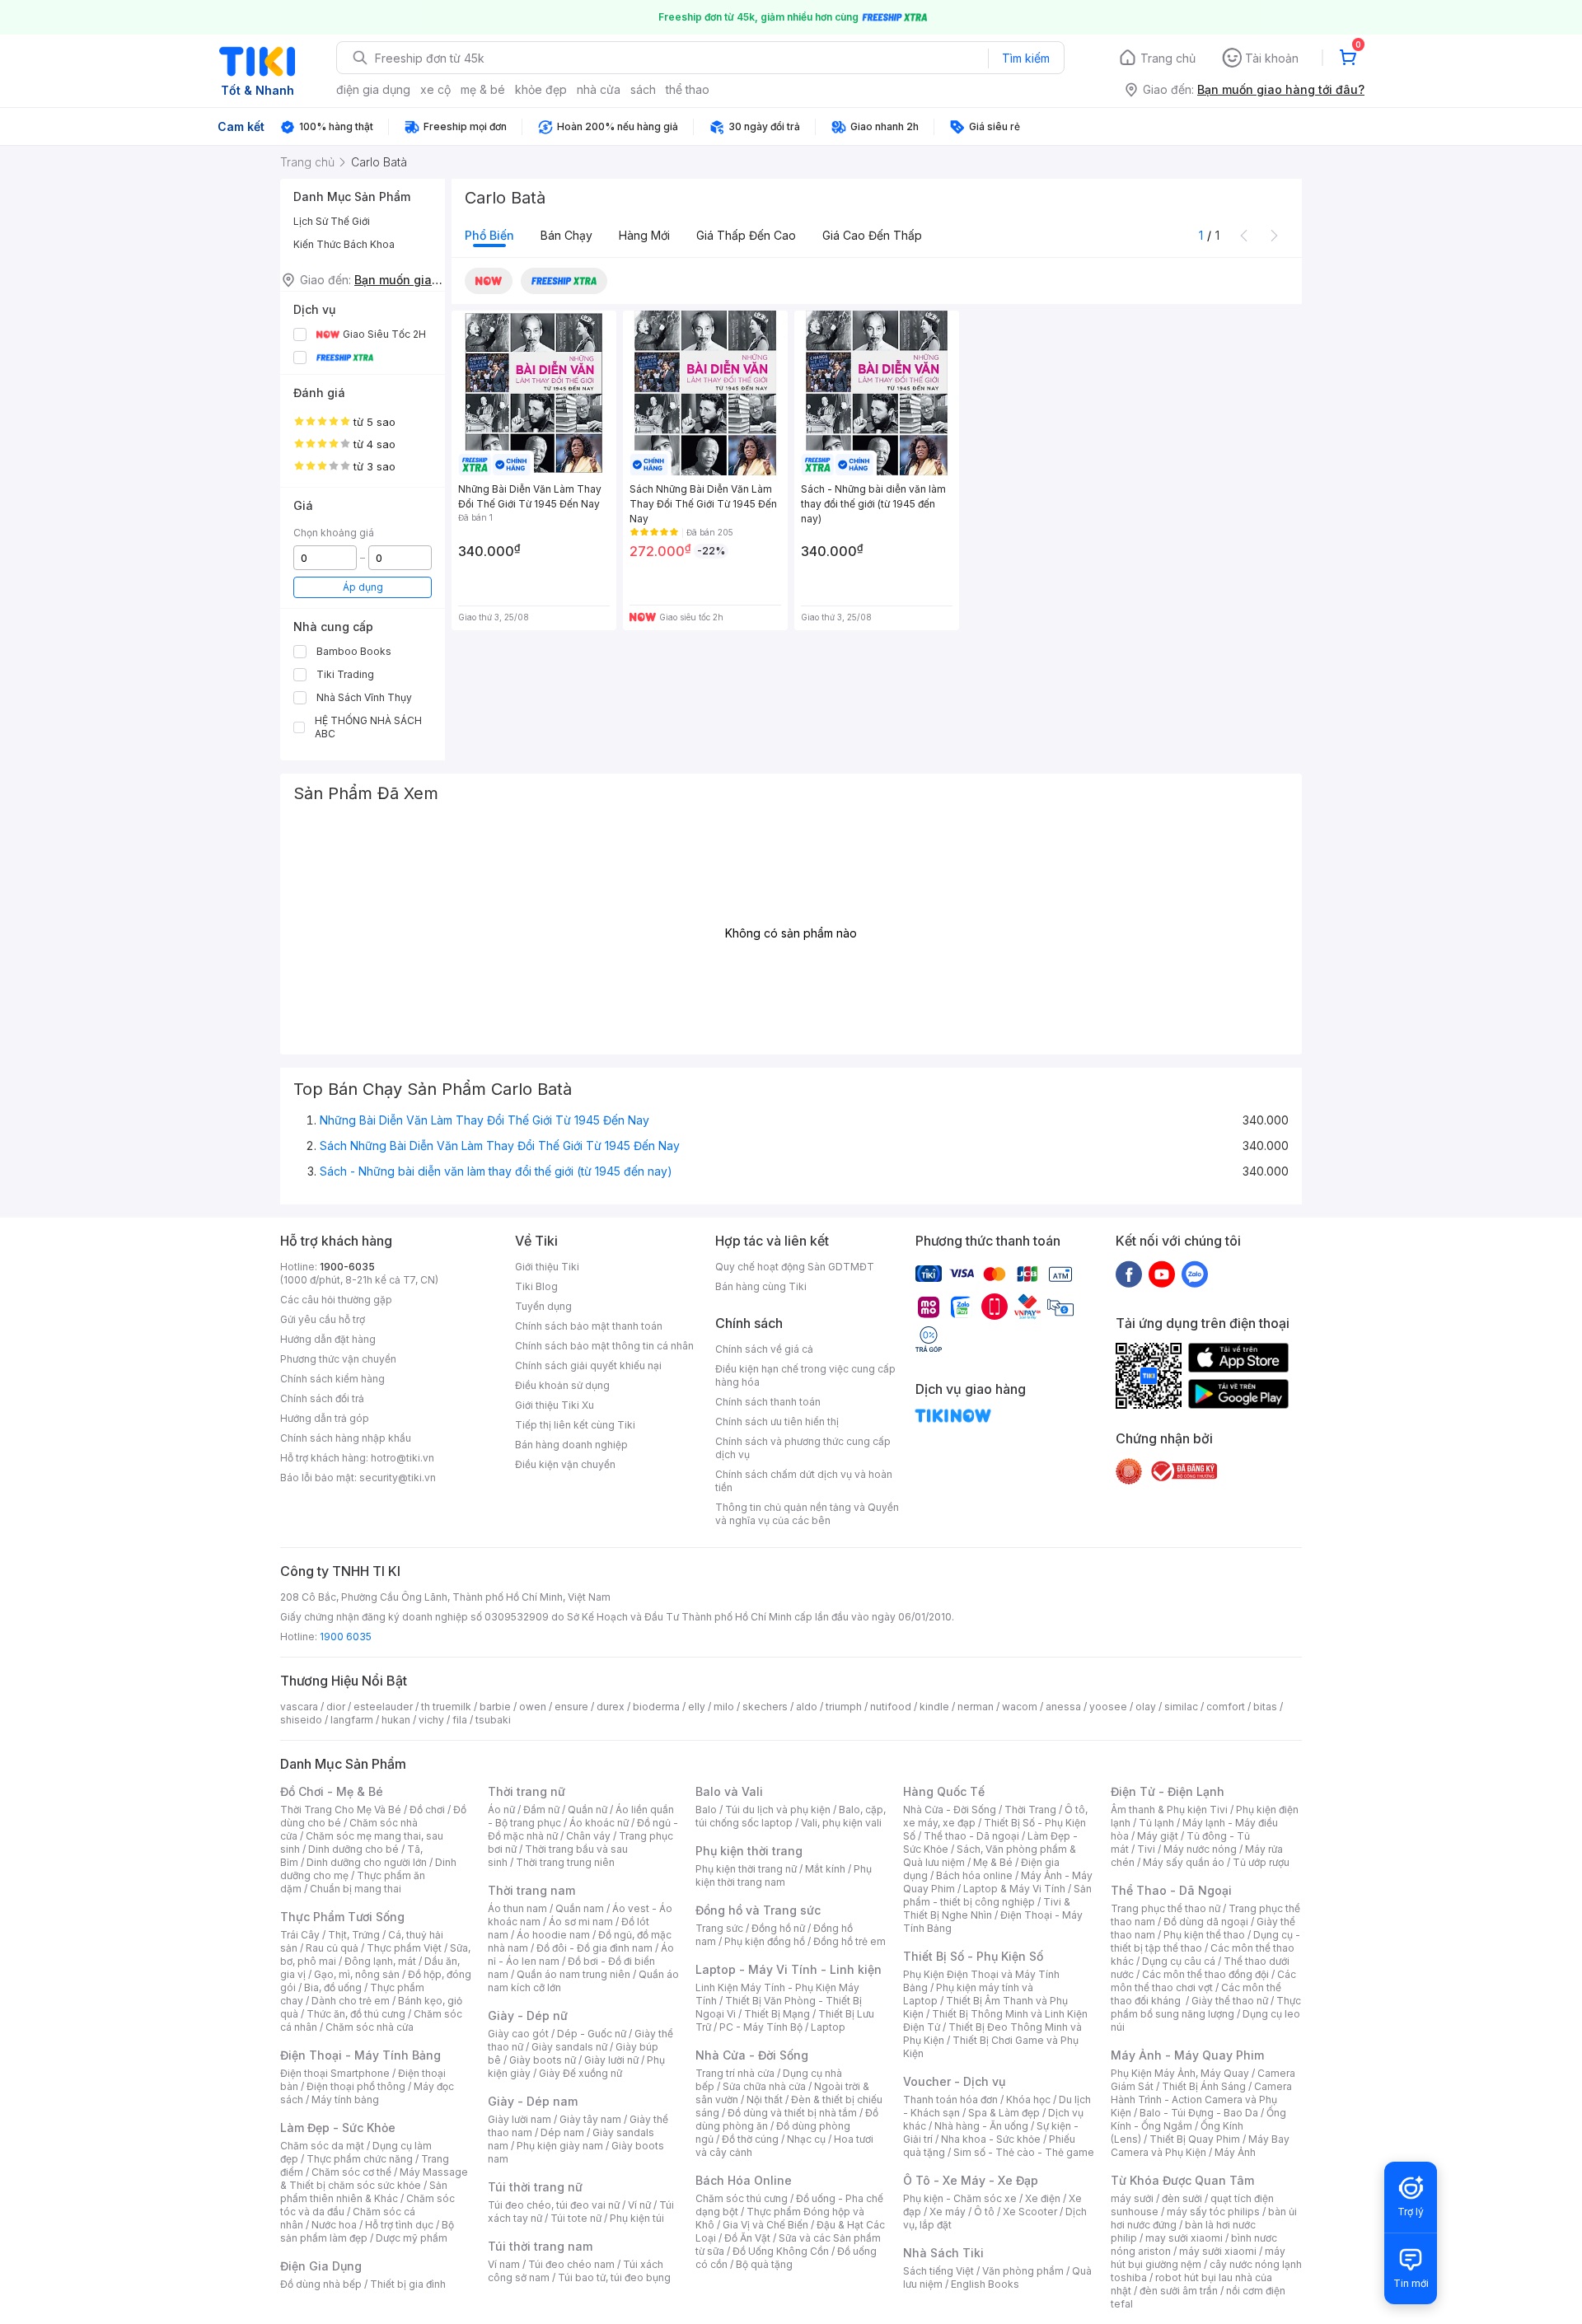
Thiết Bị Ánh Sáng (1204, 2086)
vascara (299, 1707)
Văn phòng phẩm (1023, 2271)
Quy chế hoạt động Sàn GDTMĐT (795, 1267)
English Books (985, 2284)
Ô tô (984, 2212)
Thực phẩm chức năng (360, 2159)
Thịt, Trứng (354, 1935)
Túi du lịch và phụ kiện (778, 1810)
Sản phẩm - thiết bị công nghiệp (997, 1895)
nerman (976, 1707)
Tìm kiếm (1026, 58)
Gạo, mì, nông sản (357, 1974)
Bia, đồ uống (333, 1987)
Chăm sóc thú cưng (742, 2198)
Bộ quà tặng (764, 2264)
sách (643, 89)
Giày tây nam (590, 2119)
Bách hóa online (974, 1875)
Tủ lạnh (1156, 1823)
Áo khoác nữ (599, 1823)
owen (533, 1707)
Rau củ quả (332, 1948)
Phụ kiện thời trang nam (784, 1875)
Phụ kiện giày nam (560, 2146)
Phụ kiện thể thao (1204, 1935)
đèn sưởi (1182, 2198)
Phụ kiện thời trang (749, 1851)
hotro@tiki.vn (403, 1458)
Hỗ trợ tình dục (399, 2225)
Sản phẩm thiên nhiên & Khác (364, 2192)
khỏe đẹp (541, 89)
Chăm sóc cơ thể (351, 2172)
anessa (1063, 1707)
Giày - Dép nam (533, 2101)
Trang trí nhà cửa (735, 2073)
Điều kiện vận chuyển (565, 1464)
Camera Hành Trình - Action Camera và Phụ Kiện (1201, 2100)
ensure (571, 1707)
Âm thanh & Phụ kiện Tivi (1169, 1810)
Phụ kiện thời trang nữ (746, 1869)
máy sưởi (1132, 2198)
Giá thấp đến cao (746, 235)
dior (336, 1707)
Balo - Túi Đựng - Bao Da (1199, 2113)
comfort (1226, 1707)
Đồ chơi (427, 1810)
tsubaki (493, 1720)
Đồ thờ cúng (750, 2139)
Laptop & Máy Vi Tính (1014, 1889)
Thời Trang (1030, 1810)
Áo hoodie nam (553, 1935)
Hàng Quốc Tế (944, 1791)
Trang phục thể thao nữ (1165, 1908)
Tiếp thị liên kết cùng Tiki (575, 1425)
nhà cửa (599, 89)
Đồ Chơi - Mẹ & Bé (332, 1791)
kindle (934, 1707)
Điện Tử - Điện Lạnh (1168, 1791)
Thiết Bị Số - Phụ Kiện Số (973, 1956)
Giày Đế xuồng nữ (580, 2073)
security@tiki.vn (398, 1478)
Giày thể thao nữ (1230, 2001)
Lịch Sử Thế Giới (332, 221)
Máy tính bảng (345, 2100)
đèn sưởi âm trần (1179, 2291)
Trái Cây (300, 1935)
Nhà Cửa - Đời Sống (752, 2055)
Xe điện (1043, 2198)
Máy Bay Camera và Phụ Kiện (1200, 2146)
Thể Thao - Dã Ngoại (1171, 1890)
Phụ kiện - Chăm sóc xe (960, 2198)
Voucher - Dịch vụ (954, 2081)
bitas (1265, 1707)
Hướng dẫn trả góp (325, 1418)
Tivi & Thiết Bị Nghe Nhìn (987, 1908)
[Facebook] (1129, 1274)
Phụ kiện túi (637, 2218)
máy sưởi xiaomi (1218, 2251)
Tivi (1146, 1849)
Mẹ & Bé (993, 1862)
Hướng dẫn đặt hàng (328, 1339)
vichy (431, 1720)
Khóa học (1028, 2100)
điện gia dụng (373, 89)
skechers (765, 1707)
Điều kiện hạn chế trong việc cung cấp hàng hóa (805, 1375)
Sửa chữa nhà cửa (764, 2086)
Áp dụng (363, 587)
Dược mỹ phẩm (412, 2238)
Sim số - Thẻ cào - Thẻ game (1024, 2152)
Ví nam (504, 2264)
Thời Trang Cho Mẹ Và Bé (341, 1810)
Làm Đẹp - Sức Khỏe (338, 2128)
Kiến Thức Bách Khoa (344, 244)
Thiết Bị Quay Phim (1195, 2139)
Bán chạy (566, 235)
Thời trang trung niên (565, 1862)
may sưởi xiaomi (1184, 2238)
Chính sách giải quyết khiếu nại (588, 1365)
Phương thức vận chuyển (338, 1359)
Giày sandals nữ (569, 2047)
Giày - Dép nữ (528, 2015)
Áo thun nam (517, 1908)
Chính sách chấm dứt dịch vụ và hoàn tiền (804, 1481)
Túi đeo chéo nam (571, 2264)
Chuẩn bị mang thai (356, 1889)
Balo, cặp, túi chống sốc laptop (791, 1816)
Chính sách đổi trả (322, 1398)
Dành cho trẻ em (351, 2001)
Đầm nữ (541, 1810)
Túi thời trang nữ (535, 2187)
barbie (495, 1707)
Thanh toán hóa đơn (950, 2100)
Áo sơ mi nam (581, 1922)
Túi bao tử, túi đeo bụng (614, 2277)
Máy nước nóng (1200, 1849)
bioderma (656, 1707)
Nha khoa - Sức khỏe (991, 2139)
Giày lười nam (520, 2119)
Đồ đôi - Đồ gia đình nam (594, 1948)
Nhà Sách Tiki (943, 2253)
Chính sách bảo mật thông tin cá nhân (604, 1346)
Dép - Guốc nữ (592, 2034)
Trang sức (719, 1928)
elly (697, 1707)
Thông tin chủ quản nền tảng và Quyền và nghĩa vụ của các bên (807, 1514)
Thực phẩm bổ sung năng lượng (1206, 2007)
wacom (1020, 1707)
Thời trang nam (531, 1890)
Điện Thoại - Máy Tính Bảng (360, 2055)
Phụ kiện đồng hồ (765, 1941)
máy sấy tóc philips (1213, 2212)
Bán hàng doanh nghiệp (571, 1445)
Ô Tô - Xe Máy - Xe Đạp (971, 2180)
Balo (706, 1810)
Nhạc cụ (806, 2139)
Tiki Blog (536, 1286)
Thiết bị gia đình (408, 2284)
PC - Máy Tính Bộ (761, 2027)
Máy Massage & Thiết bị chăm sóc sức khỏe (374, 2179)
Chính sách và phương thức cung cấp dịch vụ (803, 1448)
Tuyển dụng (543, 1306)
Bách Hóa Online (744, 2180)
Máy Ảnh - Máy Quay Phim (1187, 2055)
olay (1146, 1707)
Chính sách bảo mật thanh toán (589, 1326)
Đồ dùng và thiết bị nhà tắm (792, 2113)
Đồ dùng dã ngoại (1206, 1922)
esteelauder (383, 1707)
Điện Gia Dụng (321, 2266)
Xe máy (948, 2212)
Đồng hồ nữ (778, 1928)
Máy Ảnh (1235, 2152)
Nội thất (765, 2100)
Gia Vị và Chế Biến (765, 2225)
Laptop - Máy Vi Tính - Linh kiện (789, 1969)
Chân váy (588, 1836)
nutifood (891, 1707)
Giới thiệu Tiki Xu (555, 1405)
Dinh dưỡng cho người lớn (367, 1862)
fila (460, 1720)
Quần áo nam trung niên (573, 1974)
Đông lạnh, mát (380, 1961)
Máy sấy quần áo (1184, 1862)
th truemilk (446, 1707)
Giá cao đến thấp (872, 235)
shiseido (301, 1720)
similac (1181, 1707)
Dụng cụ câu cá (1179, 1961)
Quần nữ (587, 1810)
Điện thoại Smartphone (335, 2073)
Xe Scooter (1030, 2212)
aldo (807, 1707)
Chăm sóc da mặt (322, 2146)
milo (724, 1707)
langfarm (352, 1720)
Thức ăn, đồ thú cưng (356, 2014)
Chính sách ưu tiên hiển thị (777, 1422)
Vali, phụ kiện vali (841, 1823)
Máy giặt (1158, 1836)
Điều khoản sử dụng (562, 1385)
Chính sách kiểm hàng (332, 1379)
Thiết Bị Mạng (777, 2014)
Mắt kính (825, 1869)
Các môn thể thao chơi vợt (1203, 1981)
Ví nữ (639, 2205)
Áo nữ (501, 1810)
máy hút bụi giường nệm (1198, 2258)
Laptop (828, 2027)
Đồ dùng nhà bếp (321, 2284)
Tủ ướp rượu (1261, 1862)
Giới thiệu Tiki (547, 1267)
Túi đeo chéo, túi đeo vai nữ (554, 2205)
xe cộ (435, 89)
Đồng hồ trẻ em (850, 1941)
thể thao (688, 89)
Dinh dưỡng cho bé (353, 1849)
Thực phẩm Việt (404, 1948)
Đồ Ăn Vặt (747, 2238)
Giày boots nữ (543, 2060)
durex (611, 1707)
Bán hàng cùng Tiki (761, 1286)
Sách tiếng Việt (938, 2271)
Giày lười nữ (611, 2060)
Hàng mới (644, 235)
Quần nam (580, 1908)
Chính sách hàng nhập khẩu (346, 1438)
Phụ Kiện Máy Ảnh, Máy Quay (1180, 2073)
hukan (396, 1720)
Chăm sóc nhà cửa (370, 2027)
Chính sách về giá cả (764, 1349)
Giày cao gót (518, 2034)
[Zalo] (1195, 1274)
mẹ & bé (483, 89)
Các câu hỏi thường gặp (336, 1300)
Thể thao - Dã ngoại (971, 1836)
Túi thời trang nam (540, 2246)
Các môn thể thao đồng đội (1205, 1974)
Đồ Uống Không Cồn (781, 2251)
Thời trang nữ (527, 1791)
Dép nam (562, 2132)
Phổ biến (489, 235)
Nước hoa (334, 2225)
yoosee (1108, 1707)
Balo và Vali (729, 1791)
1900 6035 (346, 1637)
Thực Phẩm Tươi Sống (342, 1917)
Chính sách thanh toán (768, 1402)
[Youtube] (1162, 1274)
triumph (844, 1707)
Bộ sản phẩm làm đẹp (367, 2231)
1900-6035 (347, 1267)
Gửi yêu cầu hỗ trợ (323, 1319)
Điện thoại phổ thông (356, 2086)
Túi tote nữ (576, 2218)
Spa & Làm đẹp (1004, 2113)
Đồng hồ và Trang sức (758, 1910)
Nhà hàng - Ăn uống (981, 2126)
